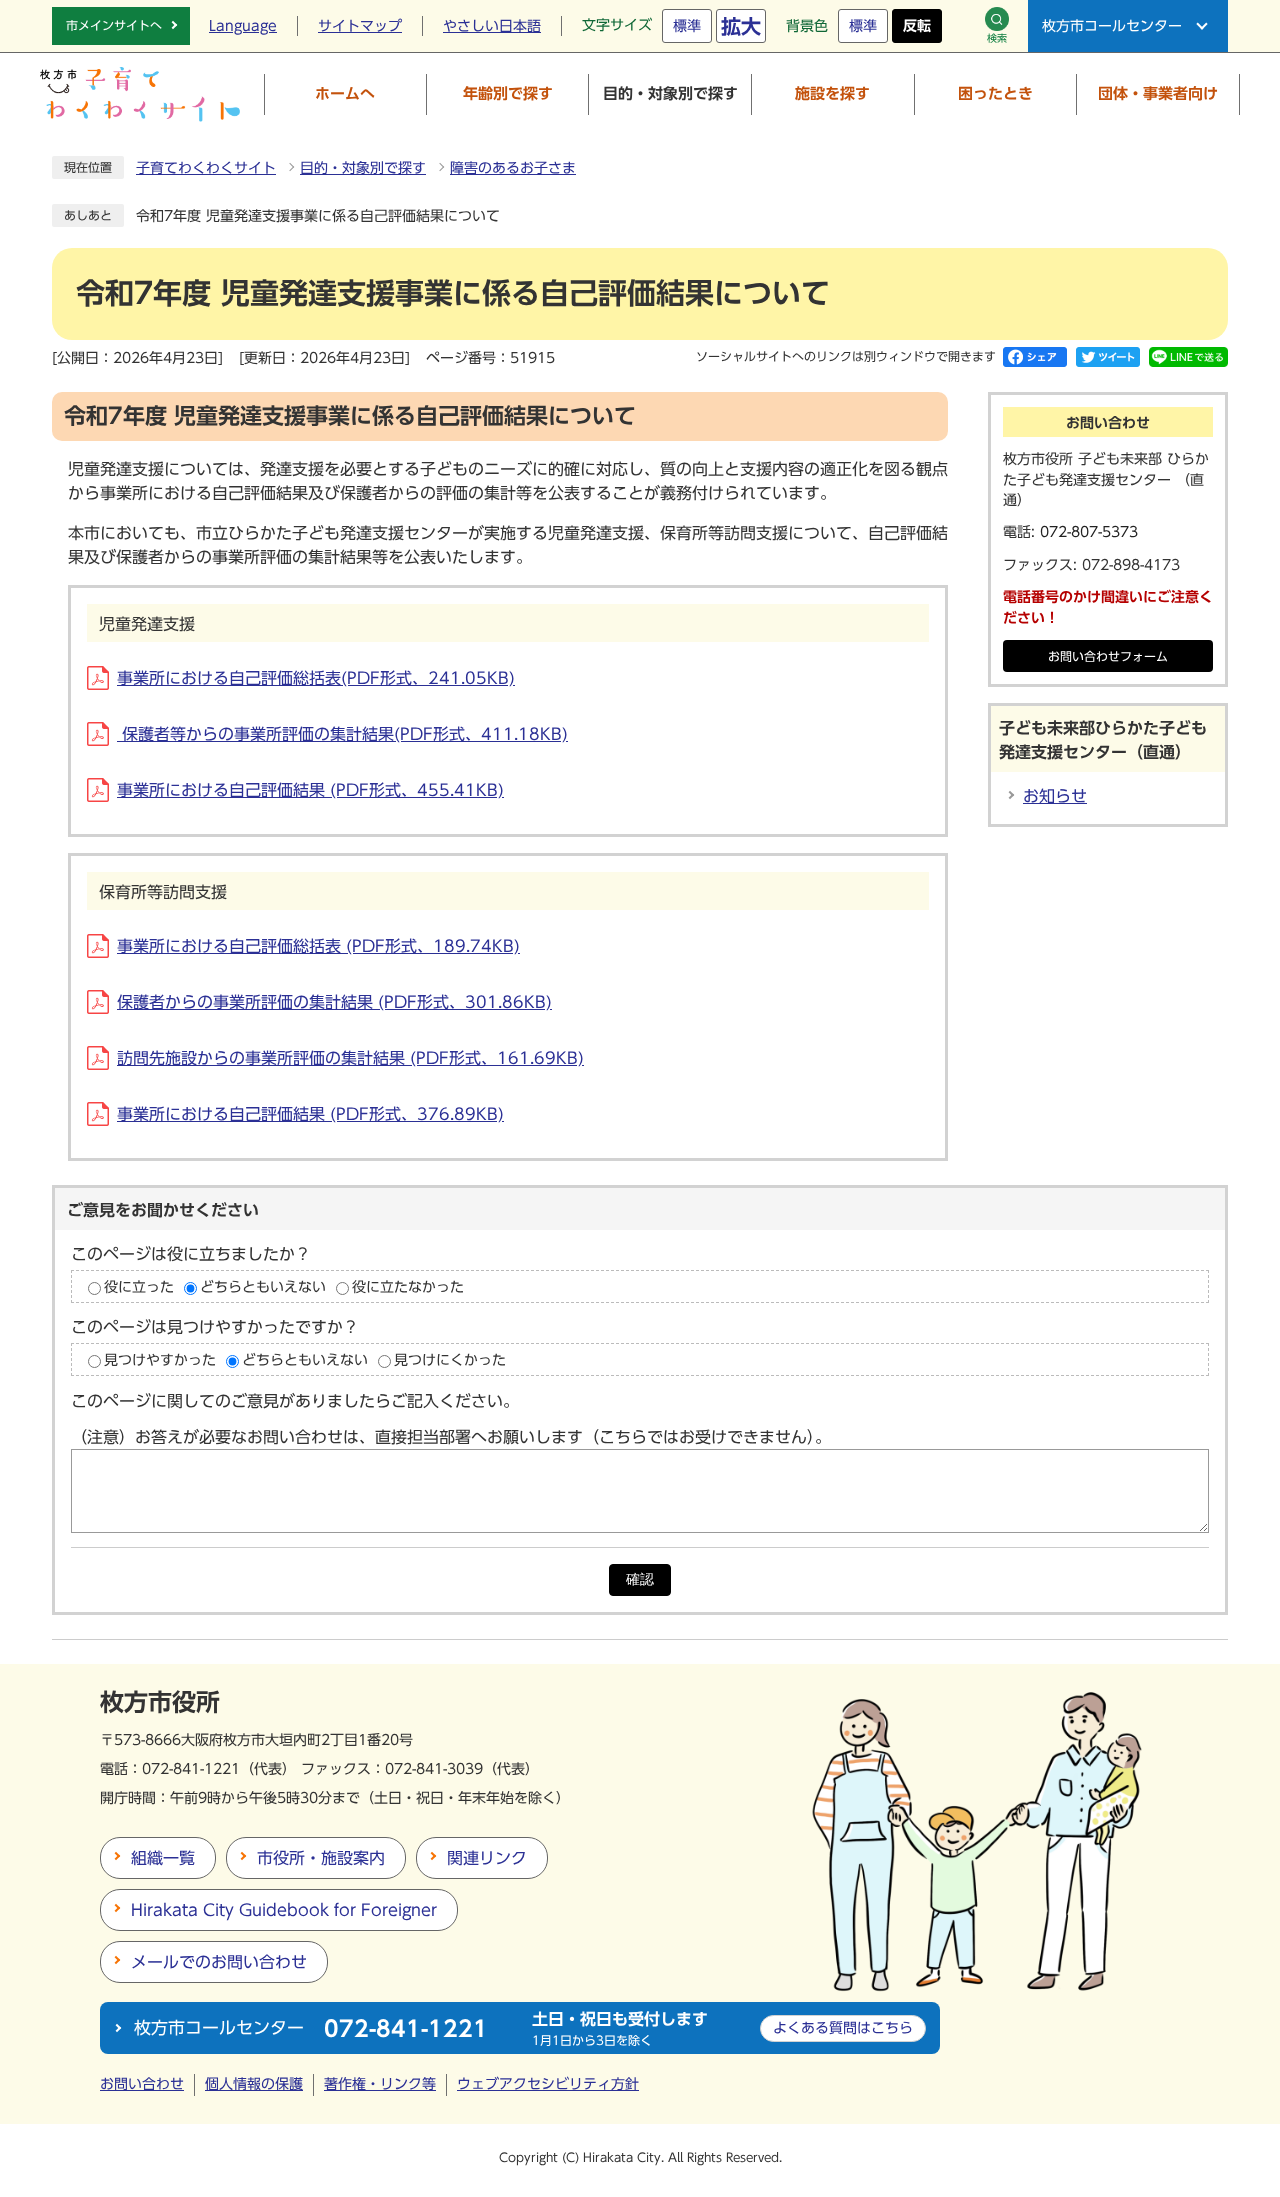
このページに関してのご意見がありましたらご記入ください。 (295, 1401)
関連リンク (487, 1858)
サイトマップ (360, 26)
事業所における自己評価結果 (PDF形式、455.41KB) (310, 790)
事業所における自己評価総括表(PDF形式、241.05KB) (316, 678)
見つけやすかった (160, 1359)
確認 (640, 1579)
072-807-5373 (1089, 532)
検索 (997, 38)
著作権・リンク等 (380, 2084)
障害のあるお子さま (513, 168)
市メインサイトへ (114, 25)
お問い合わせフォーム (1108, 656)
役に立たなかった (408, 1286)
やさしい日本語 (492, 26)
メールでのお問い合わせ (219, 1962)
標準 (687, 26)
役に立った (139, 1286)
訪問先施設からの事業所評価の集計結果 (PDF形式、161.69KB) (350, 1058)
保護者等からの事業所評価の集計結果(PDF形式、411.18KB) (342, 734)
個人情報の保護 (254, 2084)
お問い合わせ (142, 2084)
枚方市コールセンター (1112, 26)
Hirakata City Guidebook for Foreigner (284, 1910)
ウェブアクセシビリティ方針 (548, 2084)
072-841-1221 (191, 1769)
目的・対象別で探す (363, 168)
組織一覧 (163, 1858)
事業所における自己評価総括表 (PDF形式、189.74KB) (318, 946)
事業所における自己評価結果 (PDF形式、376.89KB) (310, 1114)
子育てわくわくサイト (206, 168)
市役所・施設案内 (321, 1858)
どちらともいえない (263, 1286)
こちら (843, 2028)
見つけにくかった (450, 1359)
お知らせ (1055, 796)
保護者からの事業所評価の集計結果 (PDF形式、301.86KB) (334, 1002)
